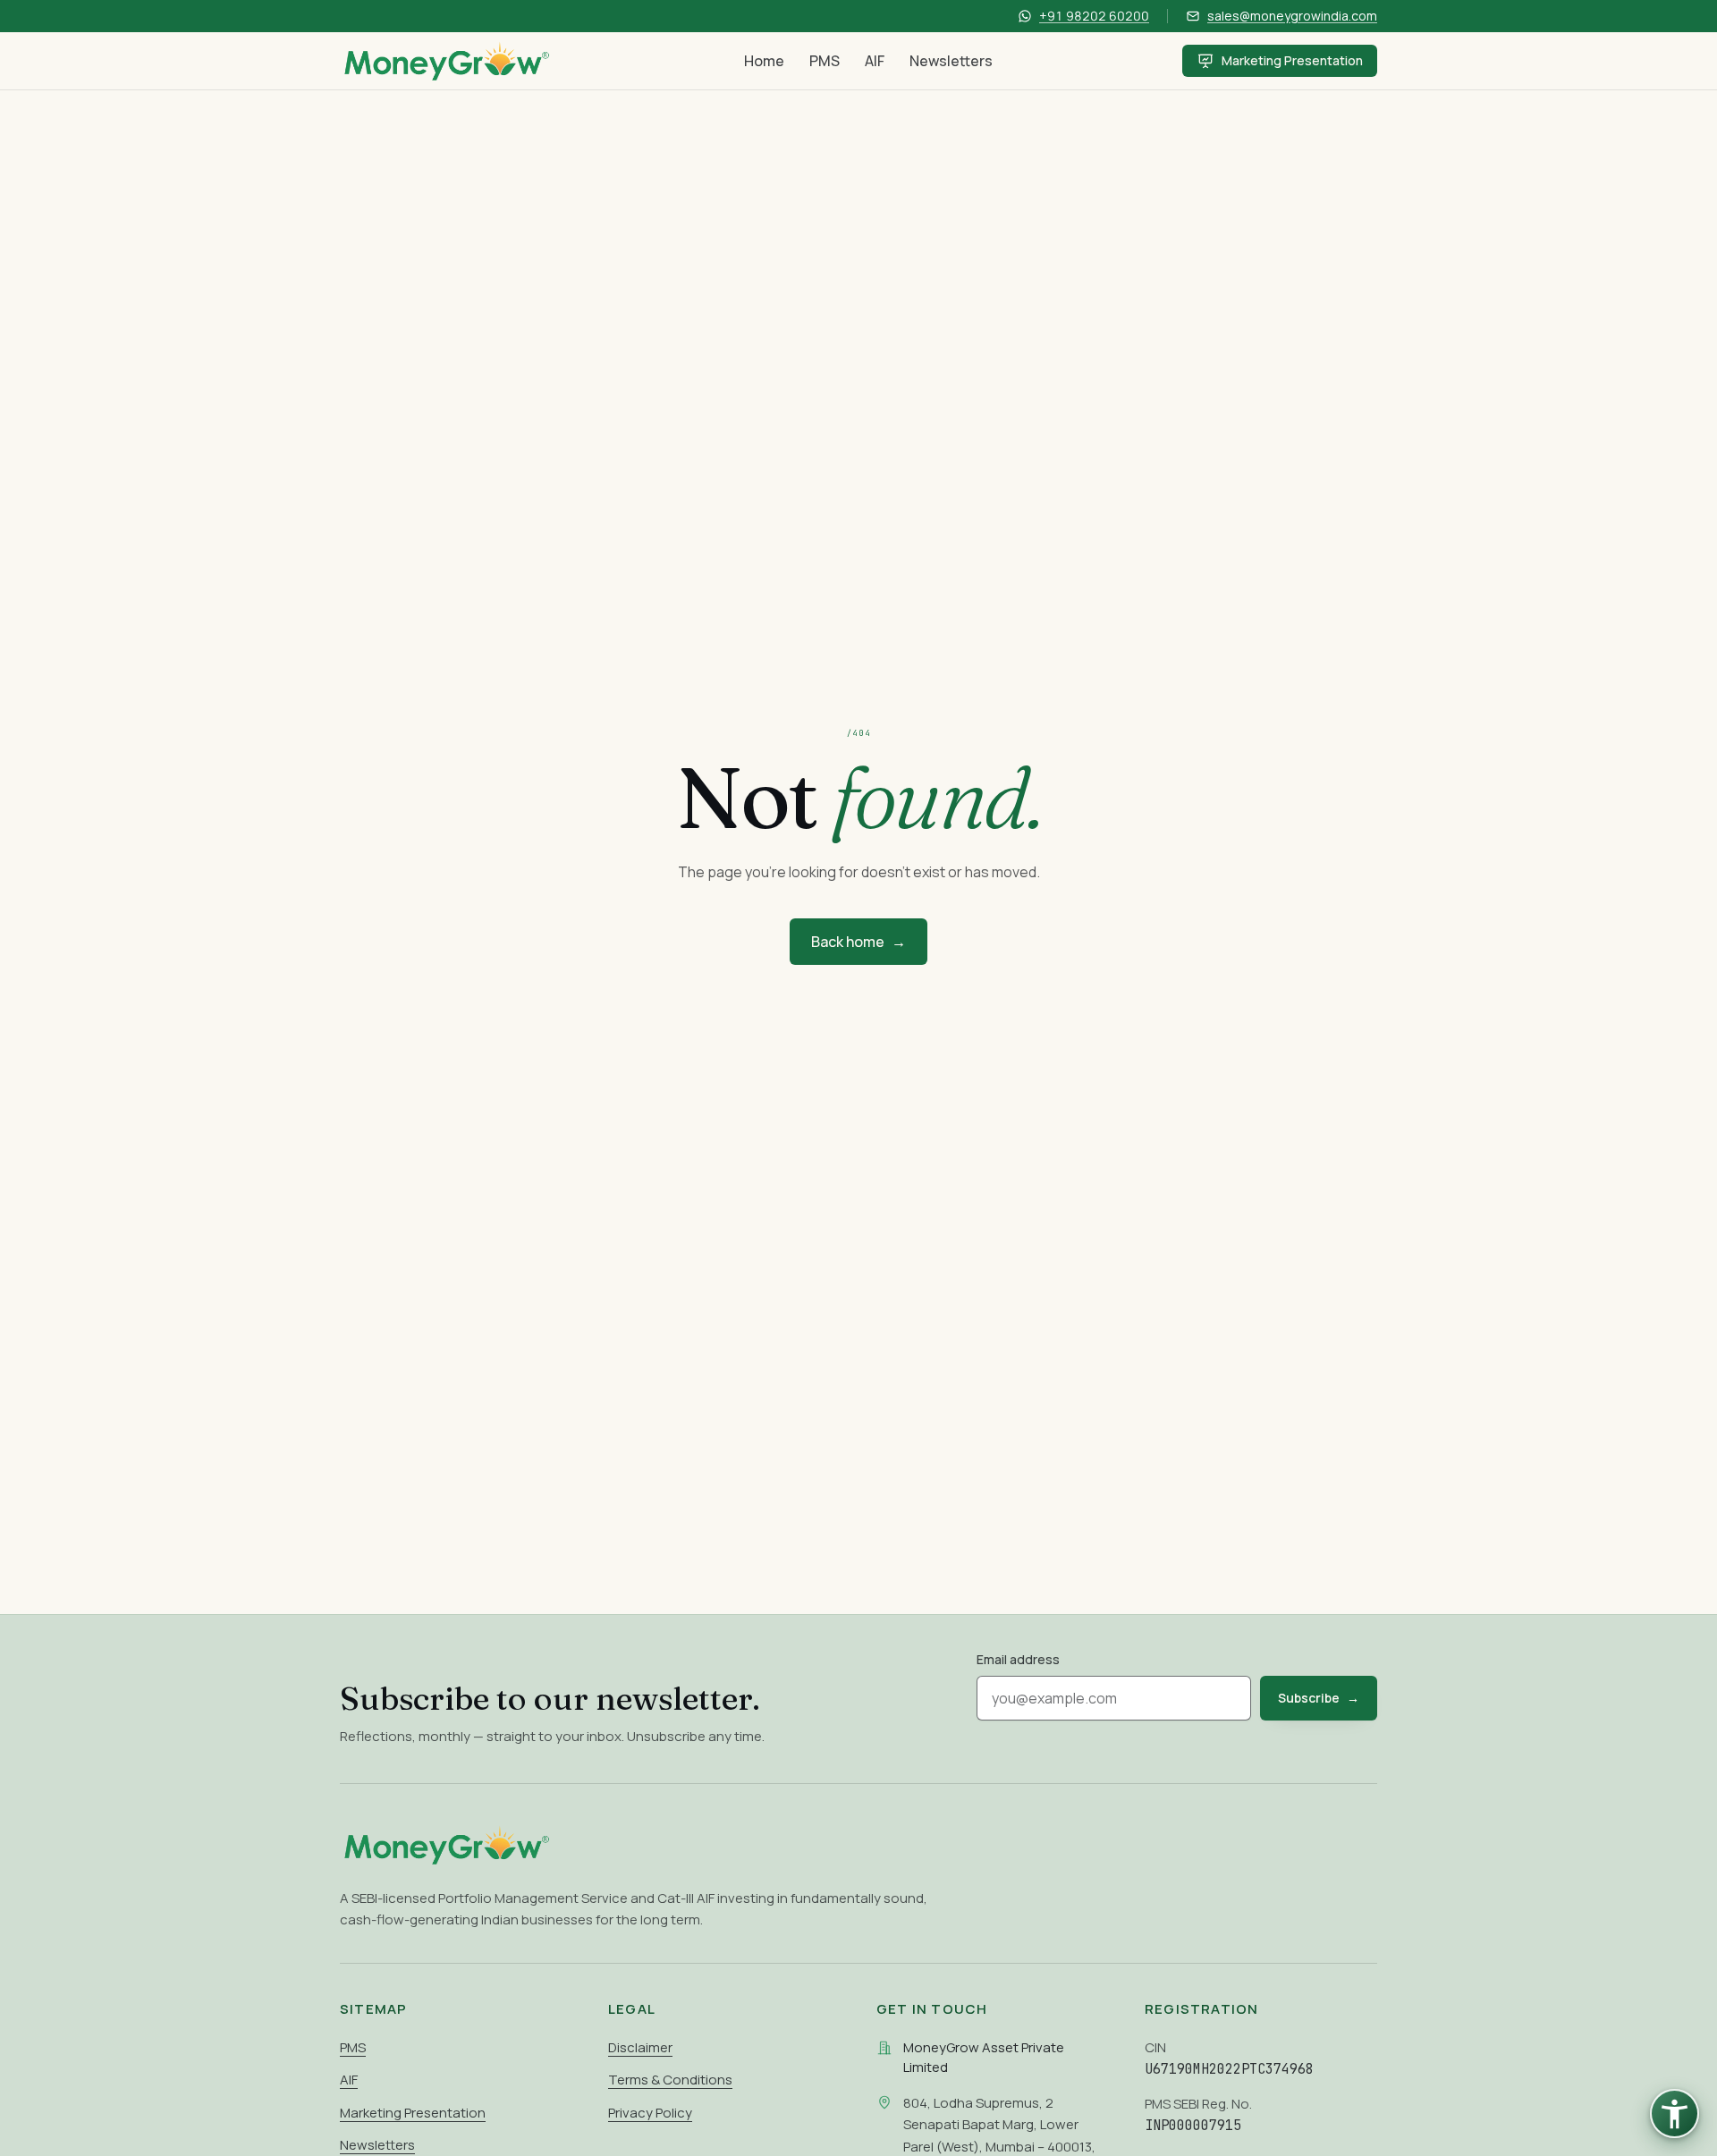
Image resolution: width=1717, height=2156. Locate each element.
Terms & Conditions (670, 2080)
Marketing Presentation (1292, 60)
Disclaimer (640, 2047)
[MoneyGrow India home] (447, 61)
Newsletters (951, 61)
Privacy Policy (650, 2113)
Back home (858, 942)
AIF (875, 61)
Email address (1018, 1659)
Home (764, 61)
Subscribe (1319, 1698)
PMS (825, 61)
